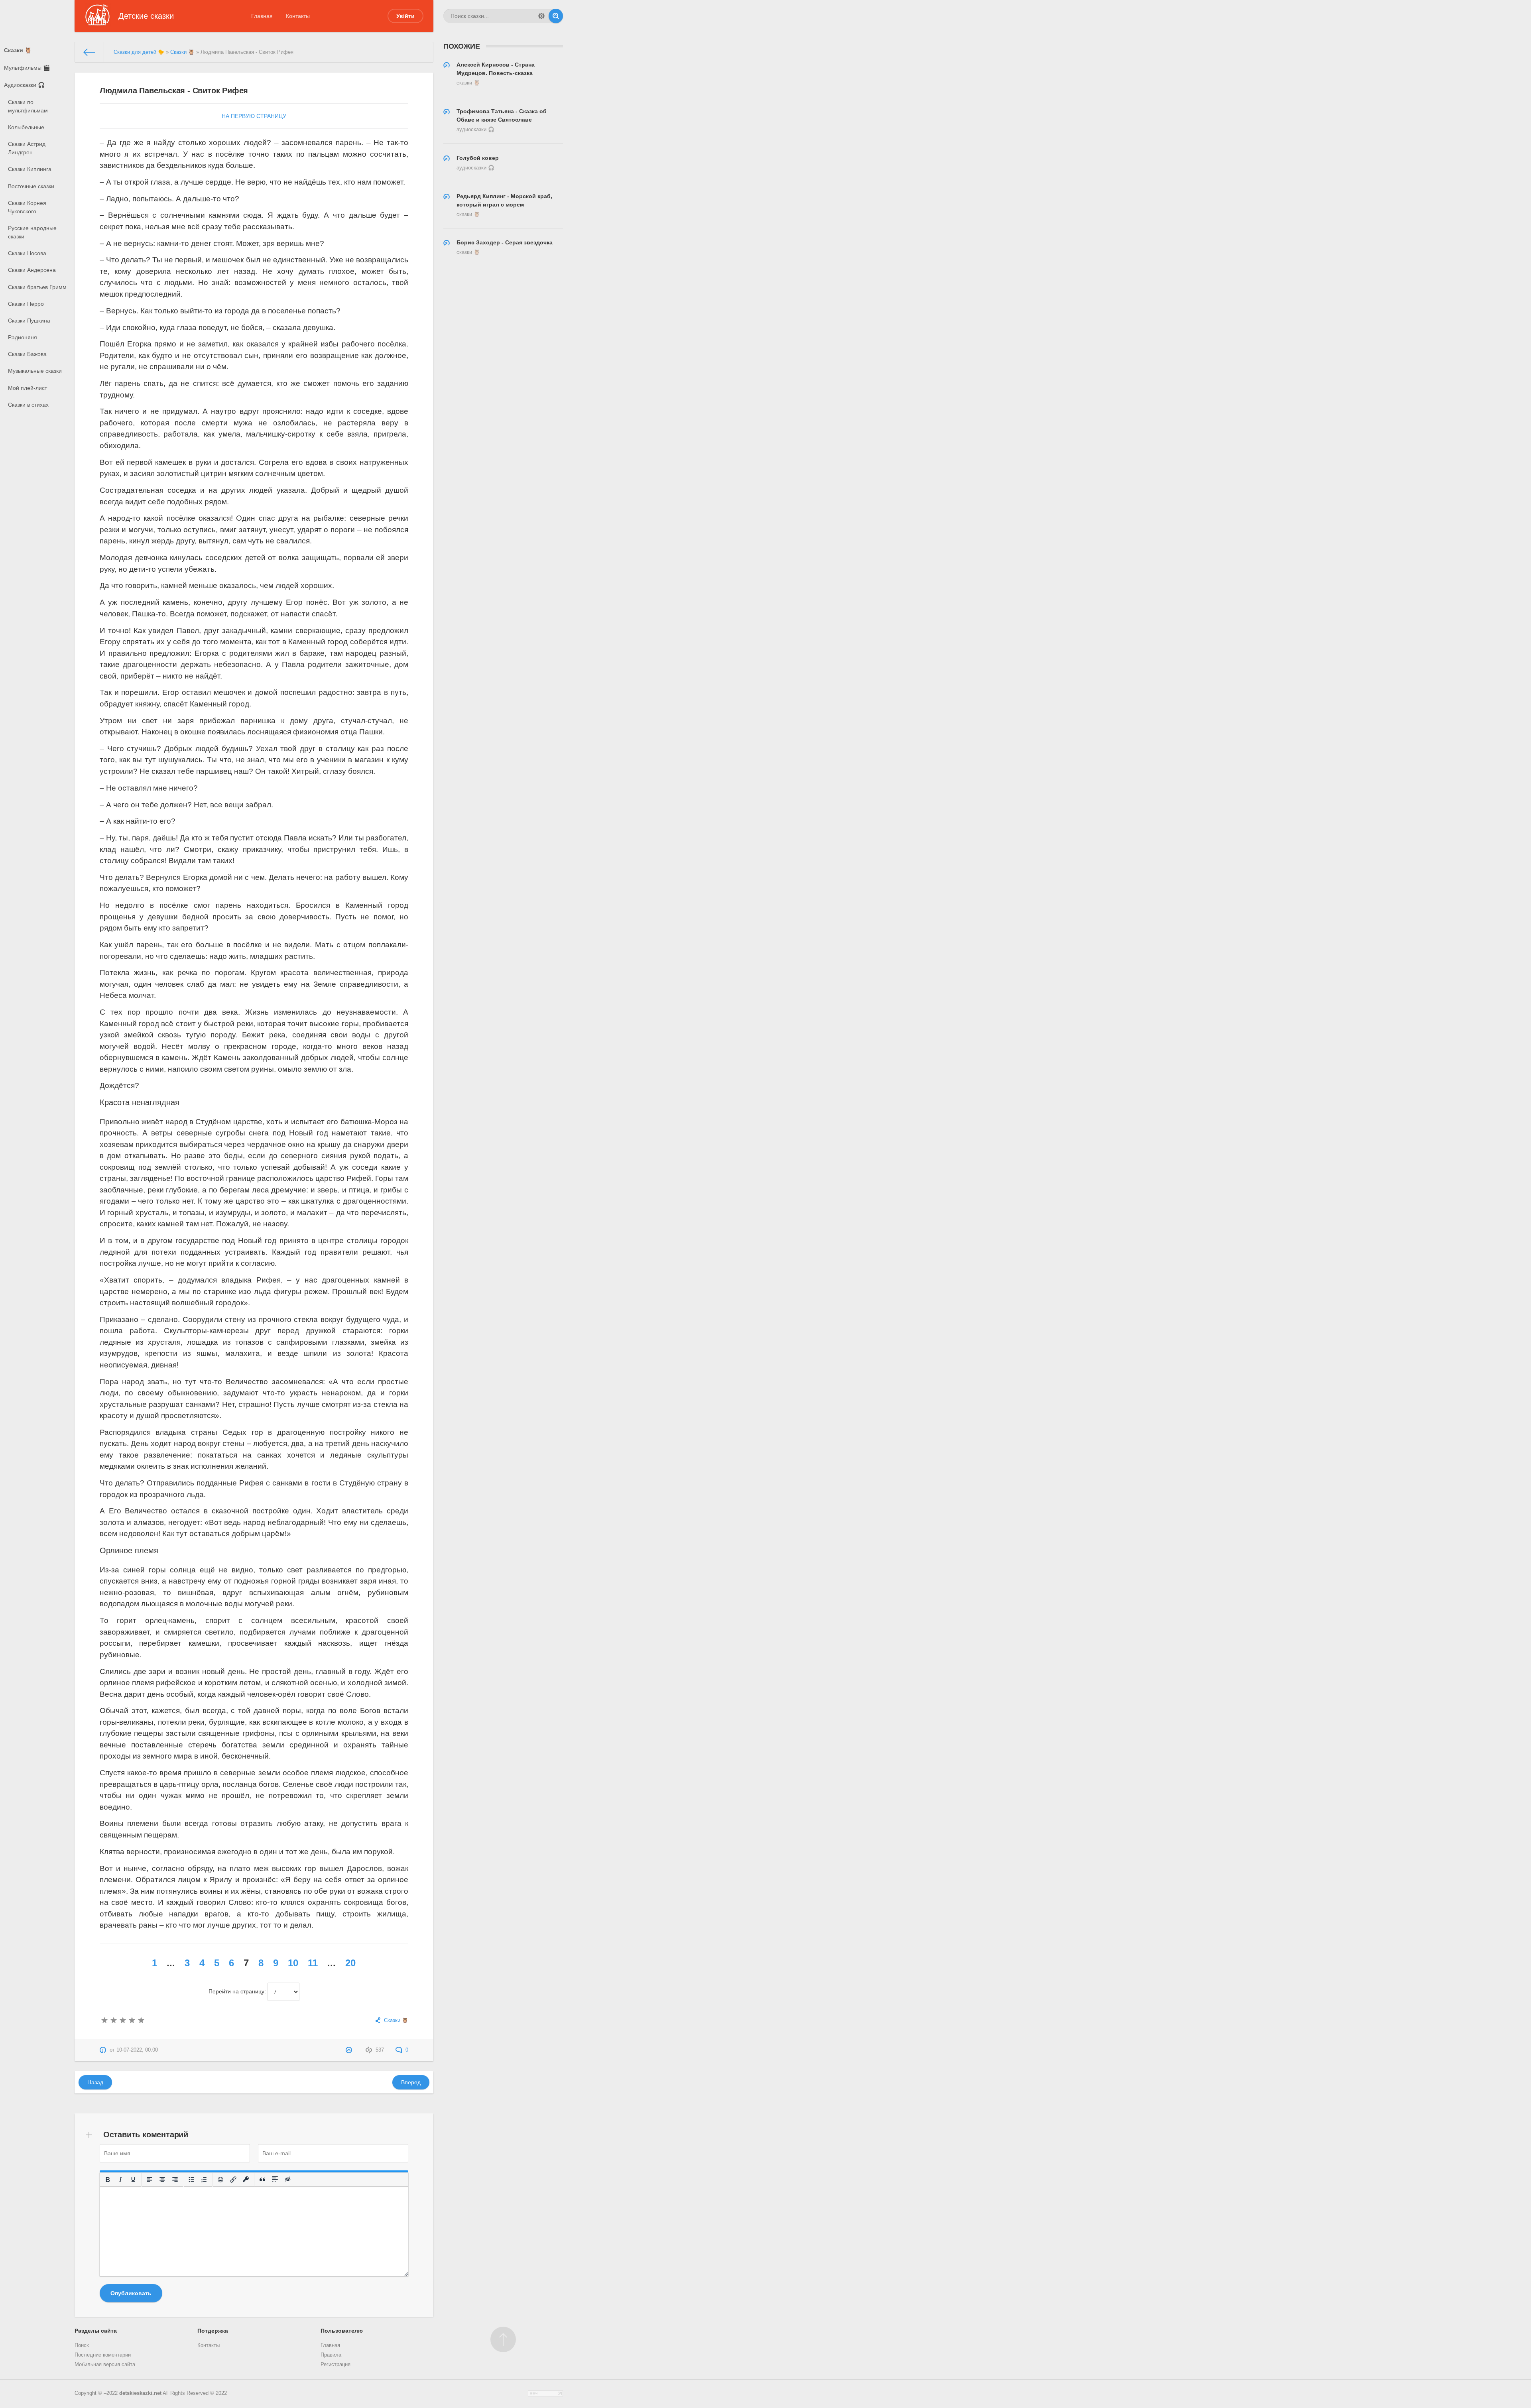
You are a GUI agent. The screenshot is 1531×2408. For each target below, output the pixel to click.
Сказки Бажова (27, 354)
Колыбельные (26, 127)
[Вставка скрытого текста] (288, 2180)
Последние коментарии (103, 2355)
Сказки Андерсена (32, 270)
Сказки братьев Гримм (37, 287)
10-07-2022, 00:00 (137, 2050)
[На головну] (90, 52)
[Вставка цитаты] (262, 2180)
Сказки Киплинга (30, 169)
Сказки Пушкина (29, 321)
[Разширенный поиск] (541, 16)
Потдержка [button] (213, 2331)
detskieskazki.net (140, 2393)
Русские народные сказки (32, 232)
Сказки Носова (27, 253)
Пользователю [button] (342, 2331)
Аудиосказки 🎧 (24, 85)
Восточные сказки (31, 186)
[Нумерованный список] (204, 2180)
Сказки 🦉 (18, 50)
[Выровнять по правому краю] (175, 2180)
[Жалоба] (350, 2050)
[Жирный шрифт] (108, 2180)
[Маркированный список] (191, 2180)
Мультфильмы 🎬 (27, 68)
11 (313, 1963)
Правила (331, 2355)
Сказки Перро (26, 304)
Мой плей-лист (28, 388)
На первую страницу (254, 116)
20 (350, 1963)
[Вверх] (503, 2339)
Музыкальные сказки (35, 371)
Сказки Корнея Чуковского (27, 207)
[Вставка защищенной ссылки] (246, 2180)
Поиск (82, 2345)
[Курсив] (120, 2180)
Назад (95, 2082)
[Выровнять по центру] (162, 2180)
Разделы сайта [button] (96, 2331)
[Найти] (556, 16)
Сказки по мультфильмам (28, 106)
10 (293, 1963)
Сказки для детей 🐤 (139, 52)
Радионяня (23, 337)
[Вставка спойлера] (275, 2180)
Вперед (411, 2082)
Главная (262, 16)
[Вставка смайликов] (220, 2180)
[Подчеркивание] (133, 2180)
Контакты (298, 16)
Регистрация (336, 2365)
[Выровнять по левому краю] (150, 2180)
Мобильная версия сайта (105, 2365)
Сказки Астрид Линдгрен (27, 148)
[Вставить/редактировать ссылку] (233, 2180)
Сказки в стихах (28, 405)
